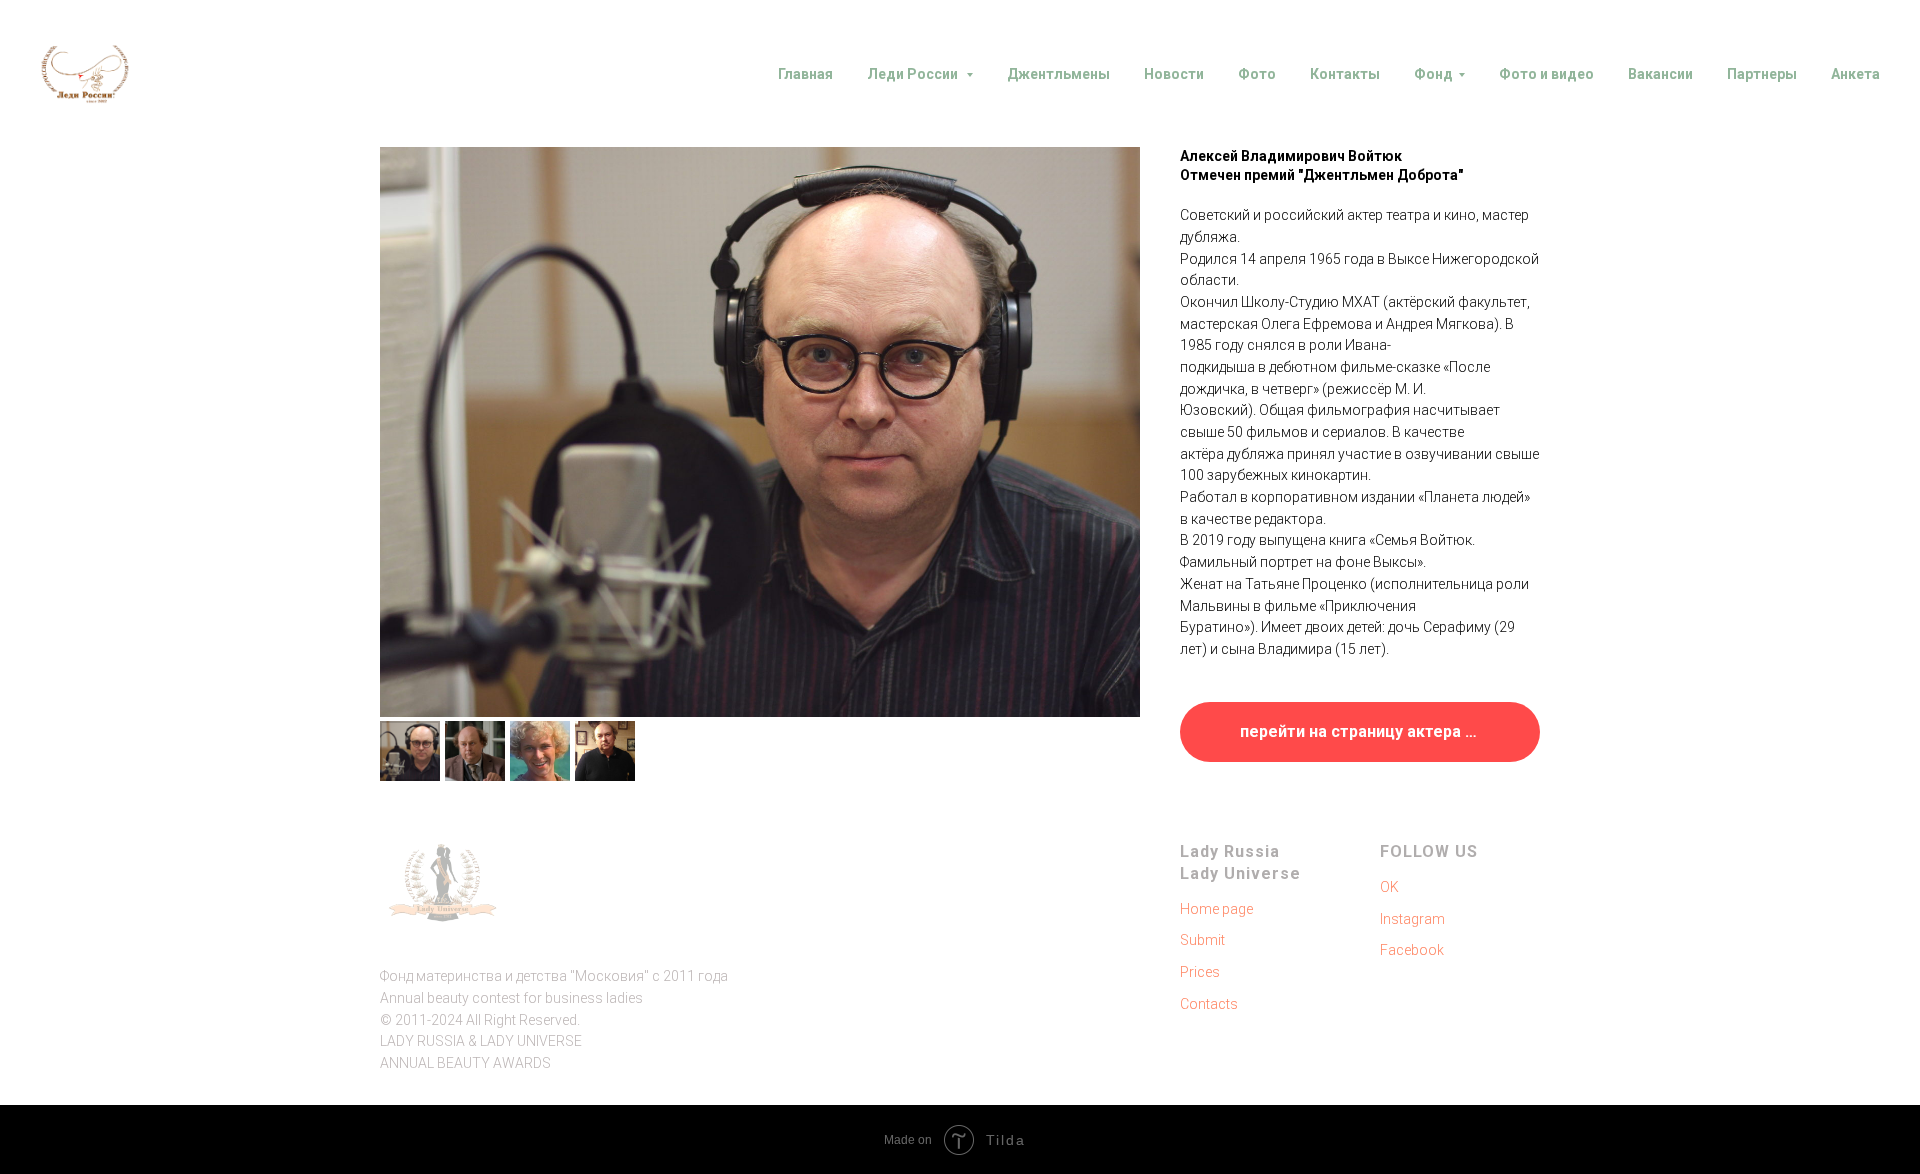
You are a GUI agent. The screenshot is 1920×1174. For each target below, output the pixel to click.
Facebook (1412, 950)
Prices (1200, 972)
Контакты (1345, 74)
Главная (805, 74)
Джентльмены (1058, 74)
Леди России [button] (914, 74)
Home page (1216, 909)
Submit (1202, 940)
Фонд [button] (1433, 74)
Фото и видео (1546, 74)
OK (1389, 887)
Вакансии (1660, 74)
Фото (1257, 74)
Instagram (1412, 919)
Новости (1174, 74)
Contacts (1209, 1004)
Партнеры (1762, 74)
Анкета (1855, 74)
